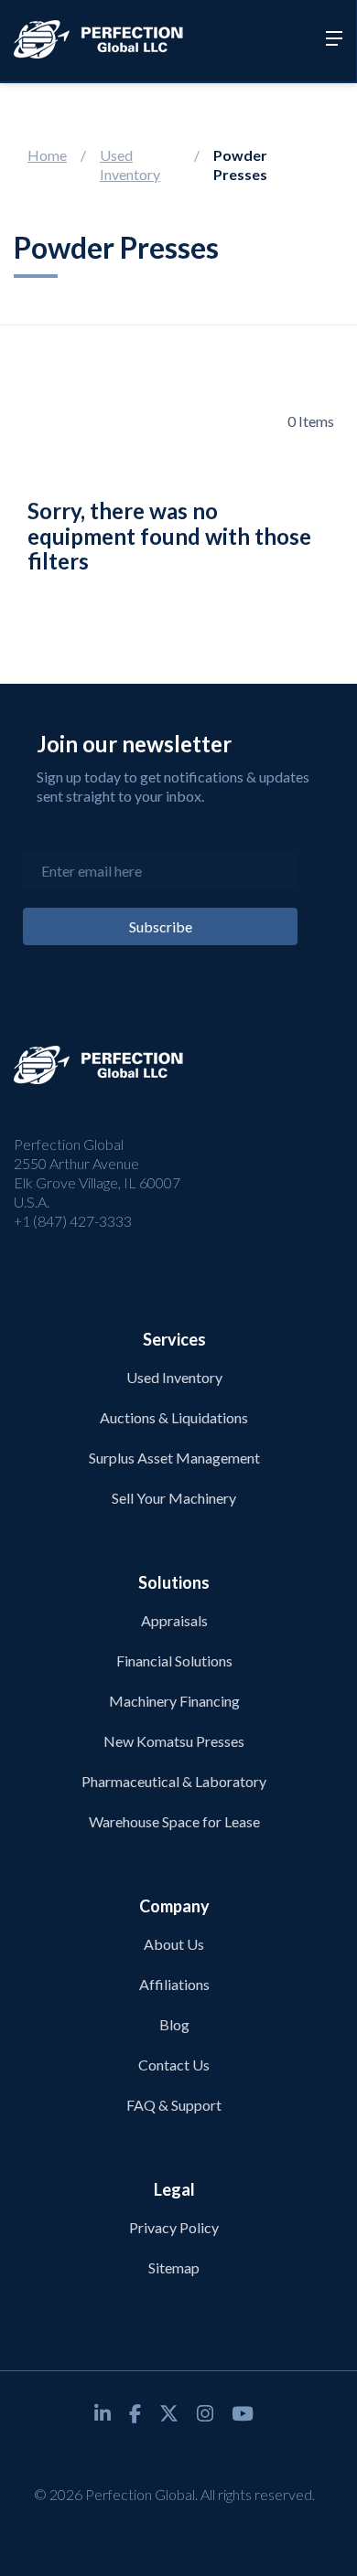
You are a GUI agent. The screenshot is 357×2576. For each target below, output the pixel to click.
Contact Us (174, 2065)
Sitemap (174, 2267)
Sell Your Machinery (174, 1498)
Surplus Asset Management (174, 1458)
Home (47, 155)
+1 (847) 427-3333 (73, 1221)
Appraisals (174, 1620)
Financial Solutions (174, 1661)
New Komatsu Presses (174, 1741)
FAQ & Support (174, 2105)
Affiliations (174, 1984)
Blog (174, 2024)
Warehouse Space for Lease (174, 1821)
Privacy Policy (174, 2227)
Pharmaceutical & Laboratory (174, 1781)
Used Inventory (130, 165)
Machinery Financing (174, 1701)
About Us (174, 1944)
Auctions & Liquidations (174, 1417)
